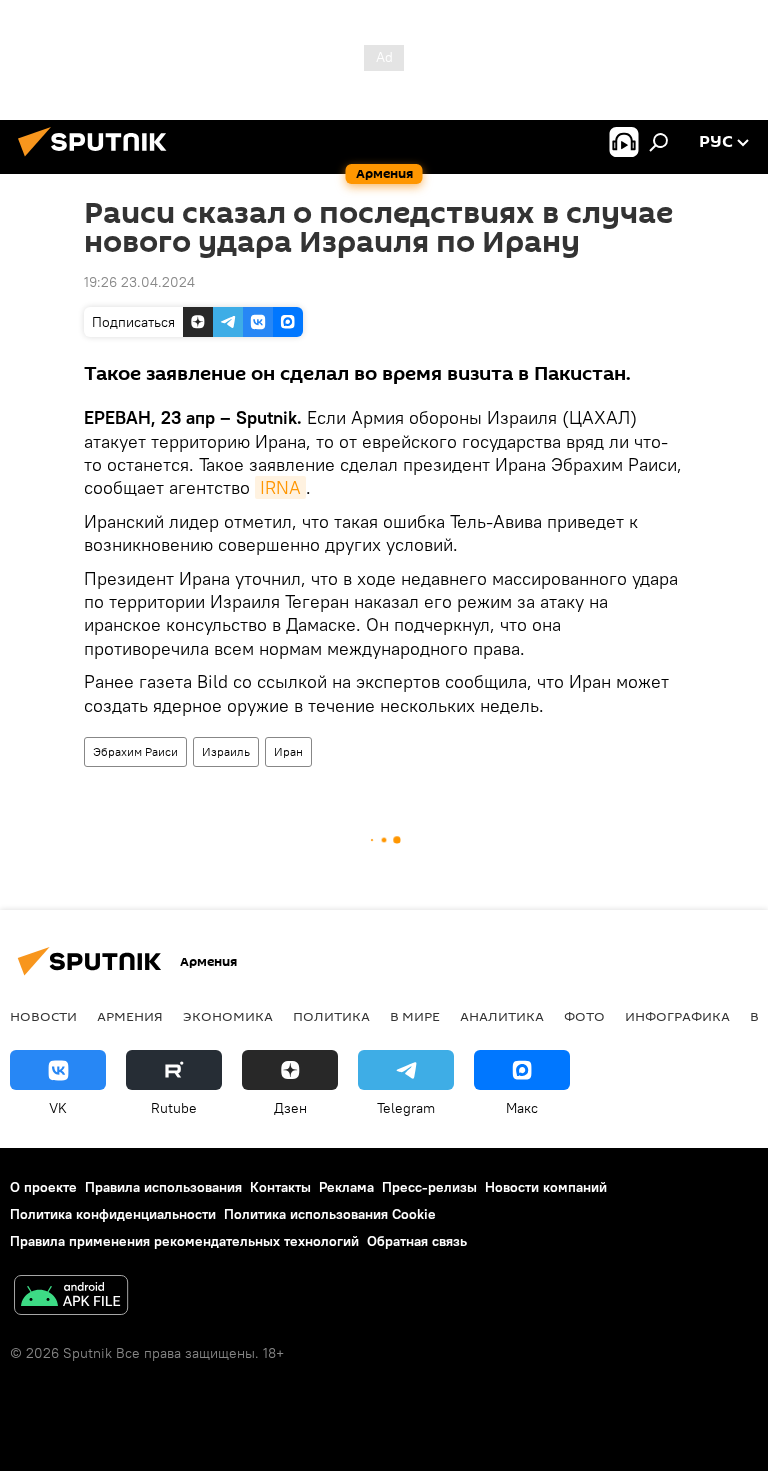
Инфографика (677, 1016)
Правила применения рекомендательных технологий (184, 1241)
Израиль (226, 751)
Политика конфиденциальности (113, 1214)
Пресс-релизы (429, 1187)
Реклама (346, 1187)
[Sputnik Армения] (98, 159)
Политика (331, 1016)
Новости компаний (546, 1187)
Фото (584, 1016)
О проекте (43, 1187)
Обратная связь (417, 1241)
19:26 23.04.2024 (139, 282)
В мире (415, 1016)
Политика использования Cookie (330, 1214)
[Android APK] (71, 1297)
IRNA (280, 487)
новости (43, 1016)
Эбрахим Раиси (135, 751)
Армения (130, 1016)
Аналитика (502, 1016)
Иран (288, 751)
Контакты (280, 1187)
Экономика (228, 1016)
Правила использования (163, 1187)
